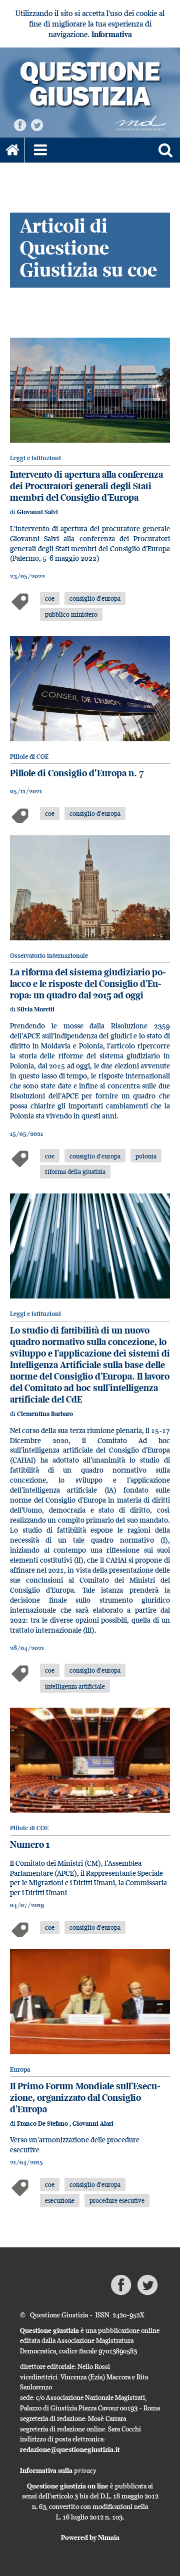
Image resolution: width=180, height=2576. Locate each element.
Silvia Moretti (36, 1009)
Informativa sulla (58, 2470)
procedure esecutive (117, 2200)
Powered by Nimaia (90, 2537)
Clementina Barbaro (45, 1414)
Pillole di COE (29, 757)
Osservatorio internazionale (49, 956)
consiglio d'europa (95, 598)
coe (50, 598)
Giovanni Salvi (37, 512)
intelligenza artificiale (75, 1686)
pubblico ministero (71, 614)
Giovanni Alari (93, 2124)
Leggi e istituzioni (35, 458)
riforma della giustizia (75, 1171)
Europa (20, 2070)
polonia (146, 1156)
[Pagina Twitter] (37, 124)
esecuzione (60, 2200)
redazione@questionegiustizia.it (70, 2449)
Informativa (112, 34)
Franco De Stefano (43, 2124)
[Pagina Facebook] (20, 124)
